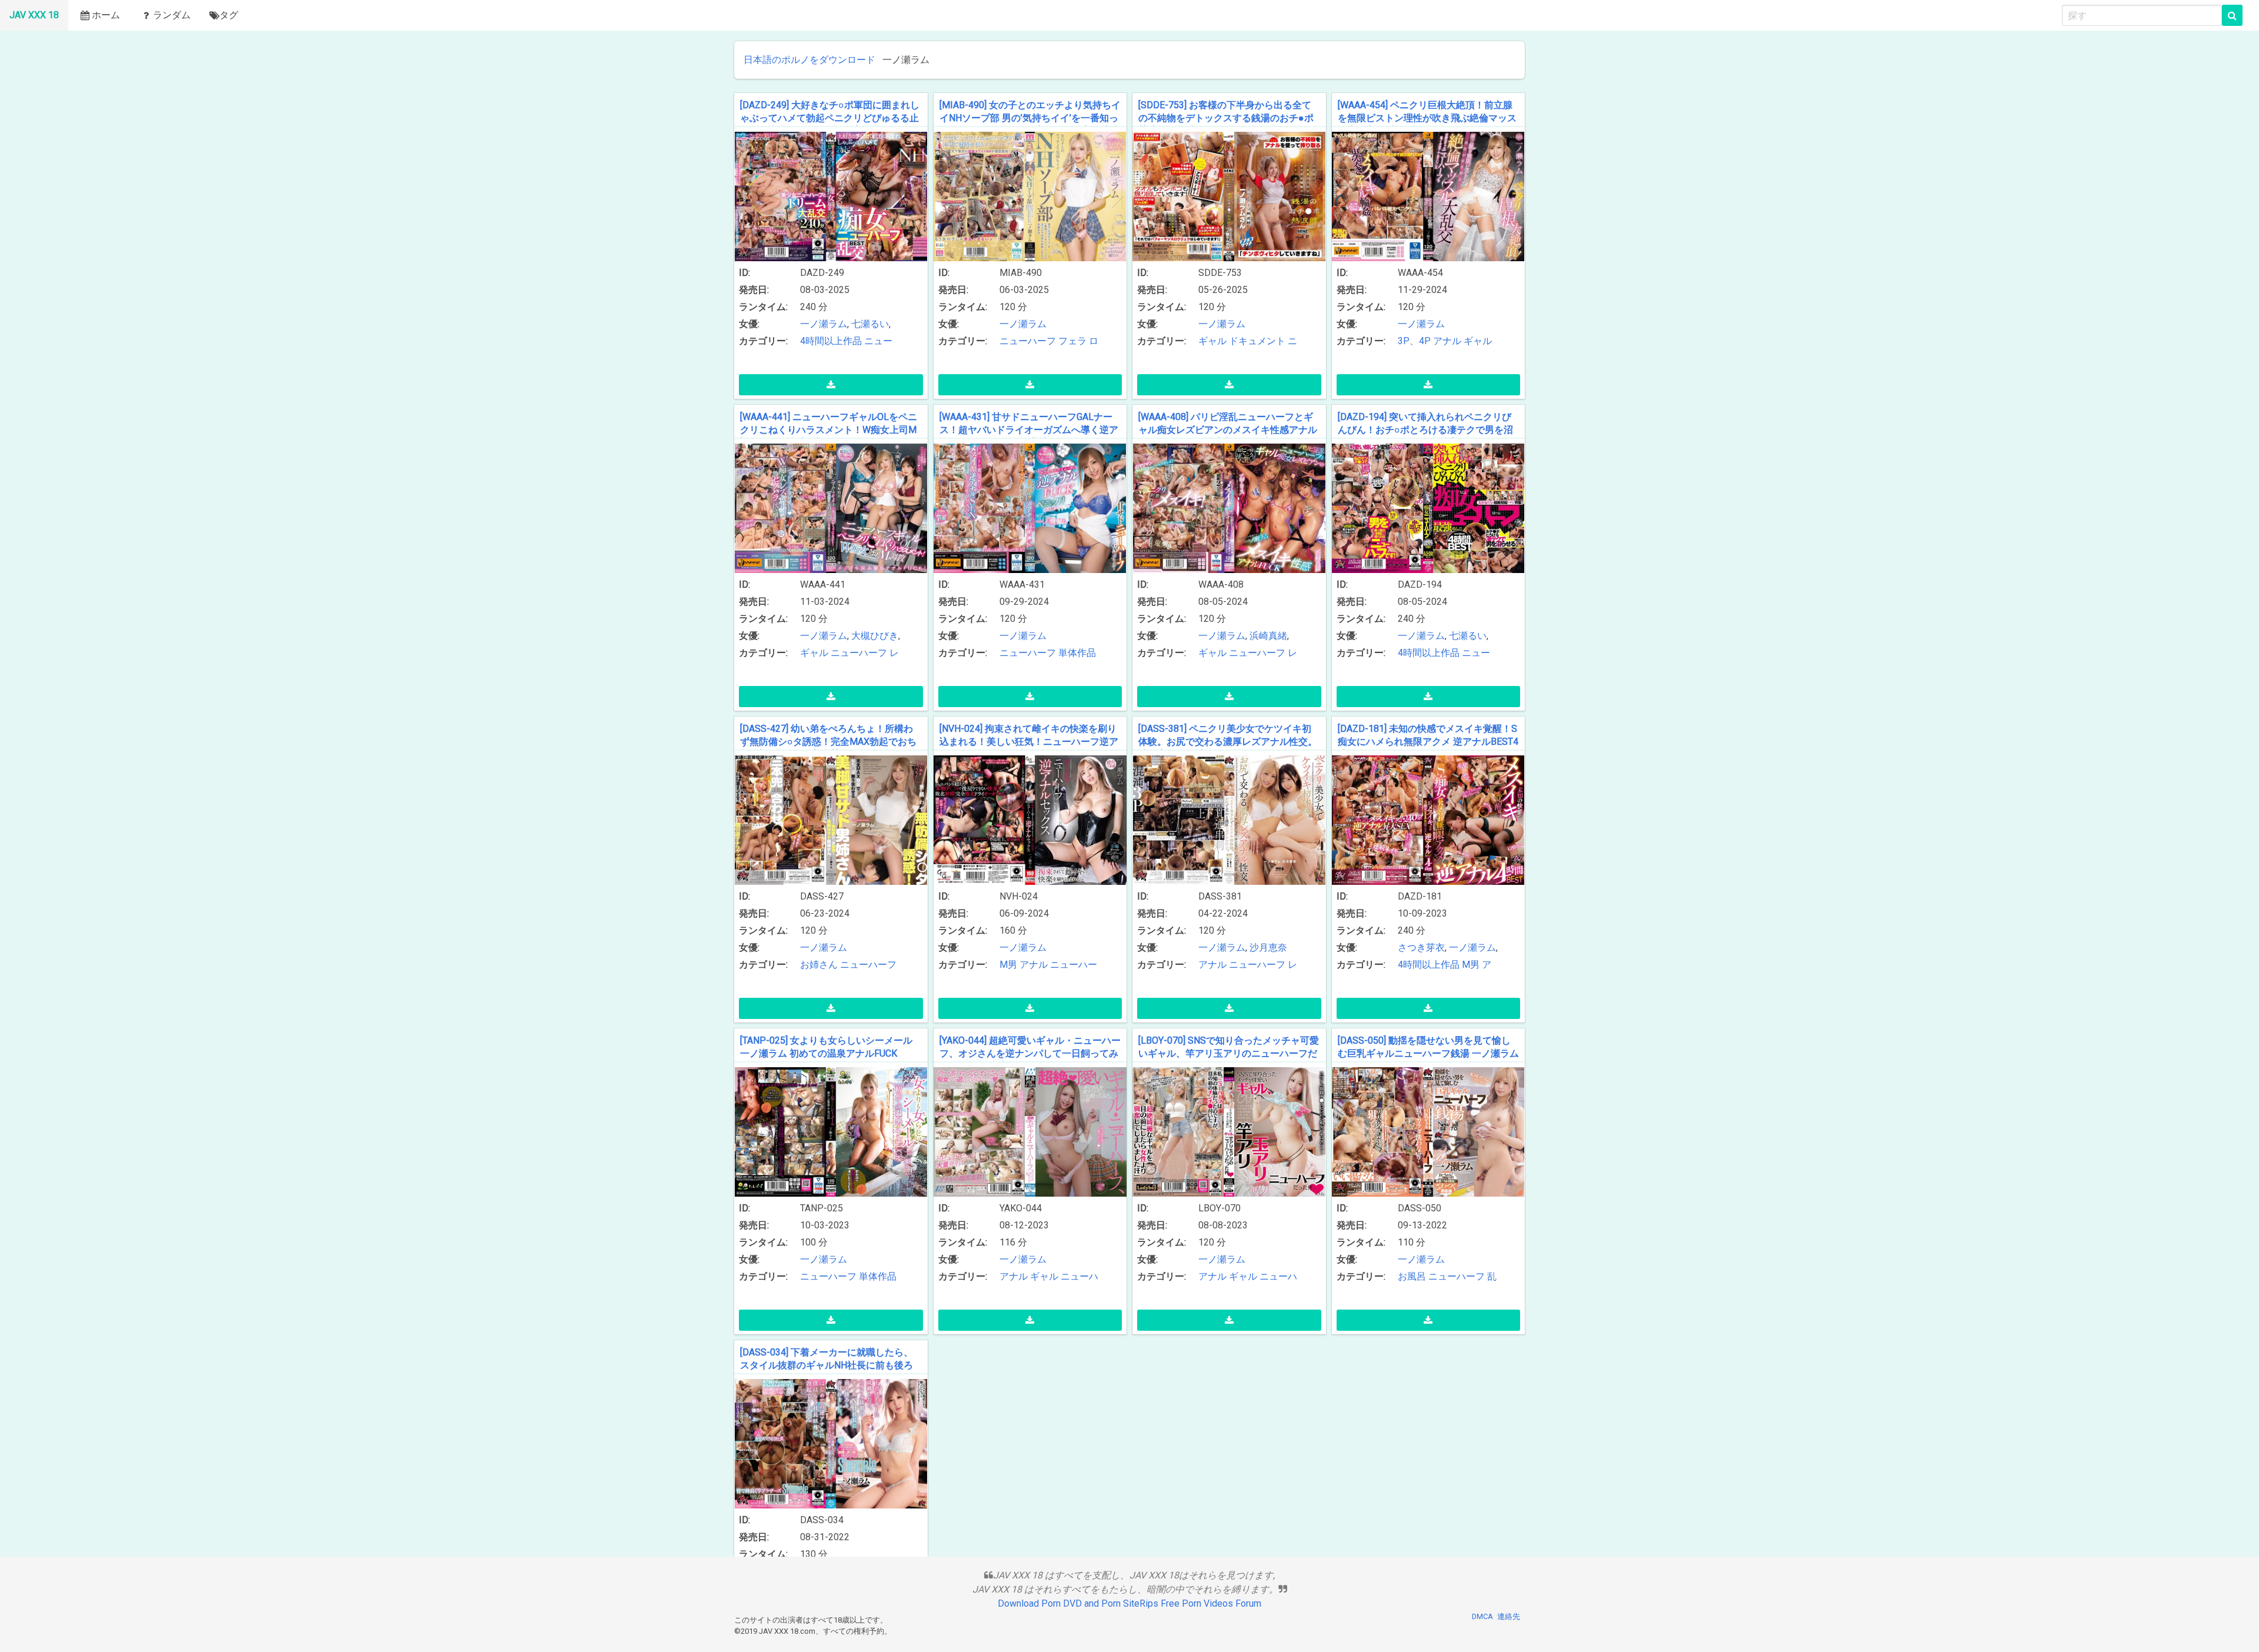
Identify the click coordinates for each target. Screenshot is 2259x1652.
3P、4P (1414, 341)
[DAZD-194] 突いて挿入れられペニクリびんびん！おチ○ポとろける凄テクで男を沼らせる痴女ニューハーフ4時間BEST (1425, 429)
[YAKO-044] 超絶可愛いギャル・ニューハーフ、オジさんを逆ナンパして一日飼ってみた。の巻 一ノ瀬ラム (1030, 1053)
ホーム (106, 15)
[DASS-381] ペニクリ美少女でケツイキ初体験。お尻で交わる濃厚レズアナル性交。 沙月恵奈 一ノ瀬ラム (1228, 741)
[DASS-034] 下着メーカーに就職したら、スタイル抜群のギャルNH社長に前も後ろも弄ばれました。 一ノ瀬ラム (827, 1365)
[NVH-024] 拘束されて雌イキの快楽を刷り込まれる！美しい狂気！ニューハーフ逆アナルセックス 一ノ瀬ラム (1029, 741)
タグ (229, 15)
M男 (1008, 965)
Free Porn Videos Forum (1211, 1603)
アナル (1447, 341)
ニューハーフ (1028, 341)
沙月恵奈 (1268, 947)
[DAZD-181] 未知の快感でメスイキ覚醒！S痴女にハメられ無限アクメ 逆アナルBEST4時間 (1428, 741)
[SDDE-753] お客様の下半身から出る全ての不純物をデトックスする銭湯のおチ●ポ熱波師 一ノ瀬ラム (1226, 118)
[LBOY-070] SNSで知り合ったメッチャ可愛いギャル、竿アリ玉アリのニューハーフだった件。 (1229, 1053)
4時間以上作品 (831, 341)
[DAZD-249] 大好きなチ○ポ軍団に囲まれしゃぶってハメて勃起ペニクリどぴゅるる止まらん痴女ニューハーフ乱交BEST (830, 118)
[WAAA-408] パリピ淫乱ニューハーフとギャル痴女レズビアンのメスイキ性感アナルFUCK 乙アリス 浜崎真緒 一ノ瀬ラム (1228, 429)
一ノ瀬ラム (824, 324)
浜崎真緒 (1268, 636)
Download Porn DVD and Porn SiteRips (1078, 1603)
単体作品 (1077, 653)
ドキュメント (1257, 341)
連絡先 (1509, 1616)
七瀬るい (870, 324)
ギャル (1212, 341)
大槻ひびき (875, 636)
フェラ (1072, 341)
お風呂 (1412, 1276)
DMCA (1482, 1616)
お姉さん (819, 965)
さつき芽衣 (1421, 947)
